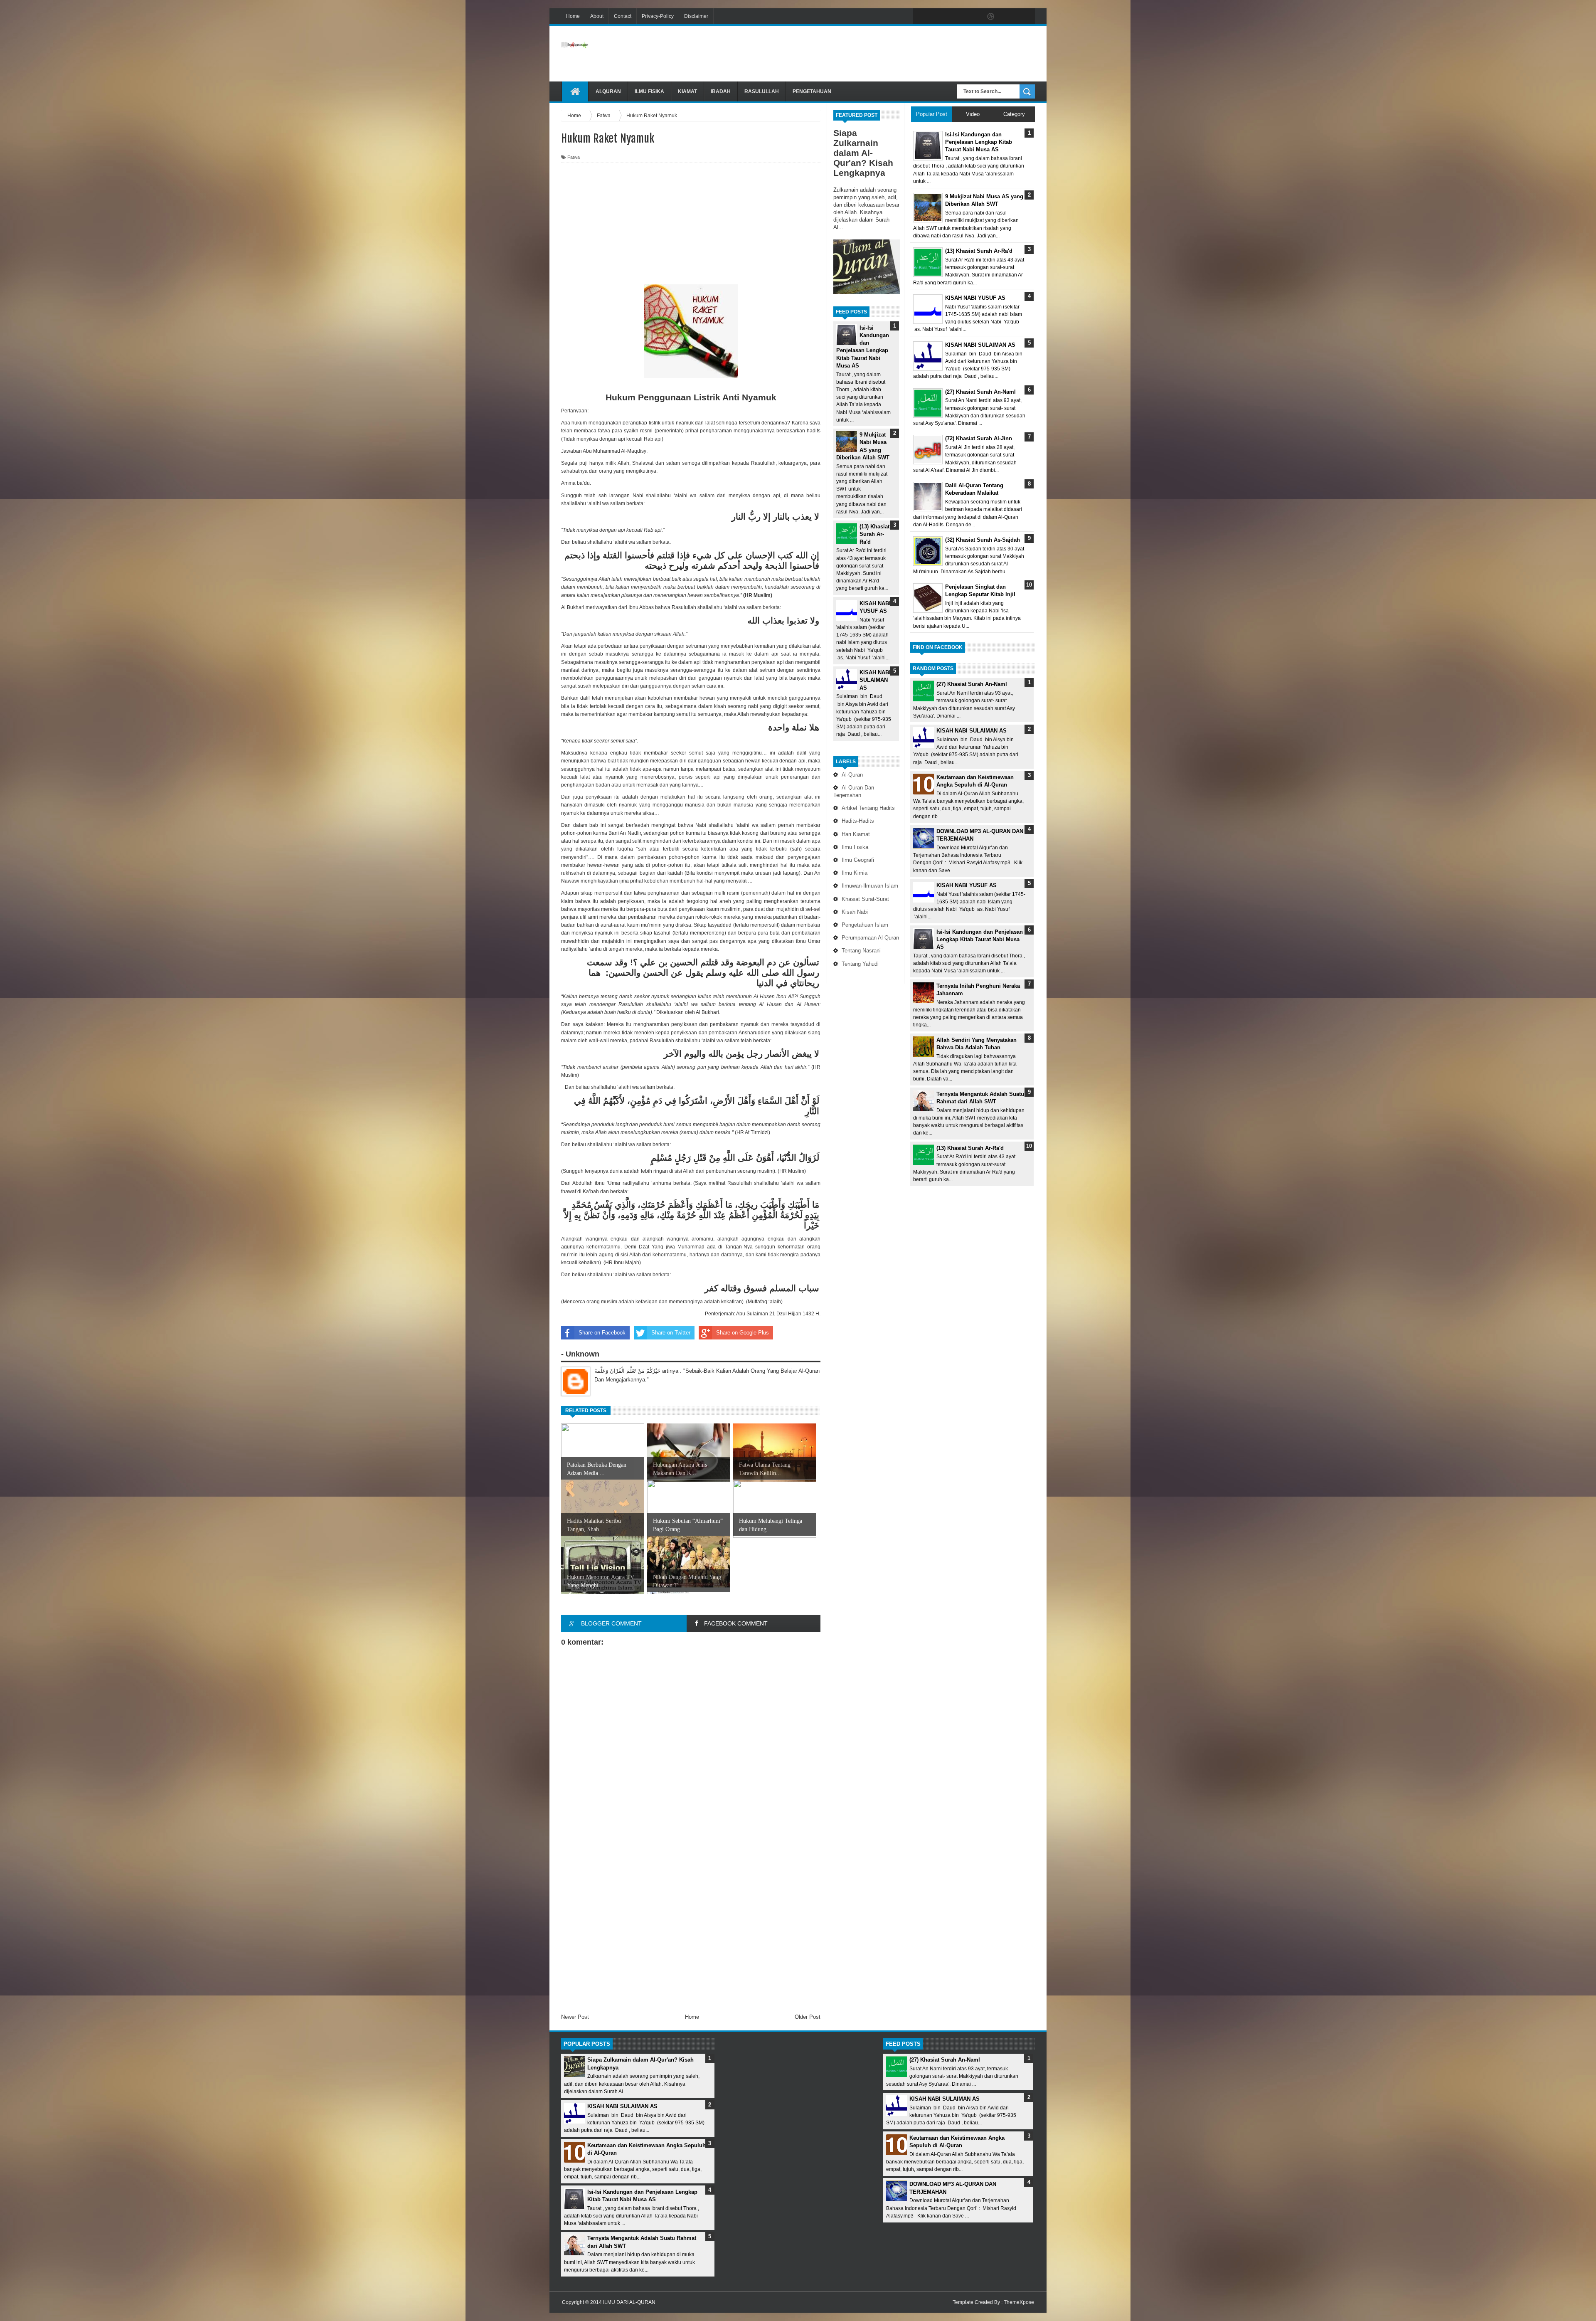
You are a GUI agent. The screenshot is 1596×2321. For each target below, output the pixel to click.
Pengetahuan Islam (865, 925)
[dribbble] (991, 17)
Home (573, 16)
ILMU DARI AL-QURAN (629, 2302)
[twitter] (938, 17)
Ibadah (721, 91)
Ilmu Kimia (855, 873)
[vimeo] (956, 17)
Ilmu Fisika (649, 91)
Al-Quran (852, 775)
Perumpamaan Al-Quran (870, 938)
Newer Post (575, 2017)
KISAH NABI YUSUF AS (967, 885)
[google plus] (1026, 17)
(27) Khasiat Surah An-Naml (972, 684)
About (597, 16)
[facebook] (921, 17)
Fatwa (574, 157)
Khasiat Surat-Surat (865, 899)
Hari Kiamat (856, 834)
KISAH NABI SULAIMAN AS (875, 680)
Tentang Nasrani (861, 951)
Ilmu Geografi (858, 860)
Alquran (608, 91)
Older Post (808, 2017)
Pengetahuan (812, 91)
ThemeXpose (1019, 2302)
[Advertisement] (884, 54)
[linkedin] (1008, 17)
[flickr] (973, 17)
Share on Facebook (602, 1333)
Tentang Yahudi (860, 964)
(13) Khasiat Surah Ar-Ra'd (874, 534)
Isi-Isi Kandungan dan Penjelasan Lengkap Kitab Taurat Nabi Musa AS (980, 939)
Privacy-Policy (658, 16)
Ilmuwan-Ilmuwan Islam (870, 886)
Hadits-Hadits (858, 821)
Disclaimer (696, 16)
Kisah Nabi (855, 912)
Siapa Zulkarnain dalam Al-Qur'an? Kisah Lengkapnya (863, 153)
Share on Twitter (671, 1333)
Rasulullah (762, 91)
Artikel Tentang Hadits (868, 808)
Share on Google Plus (743, 1333)
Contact (623, 16)
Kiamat (687, 91)
